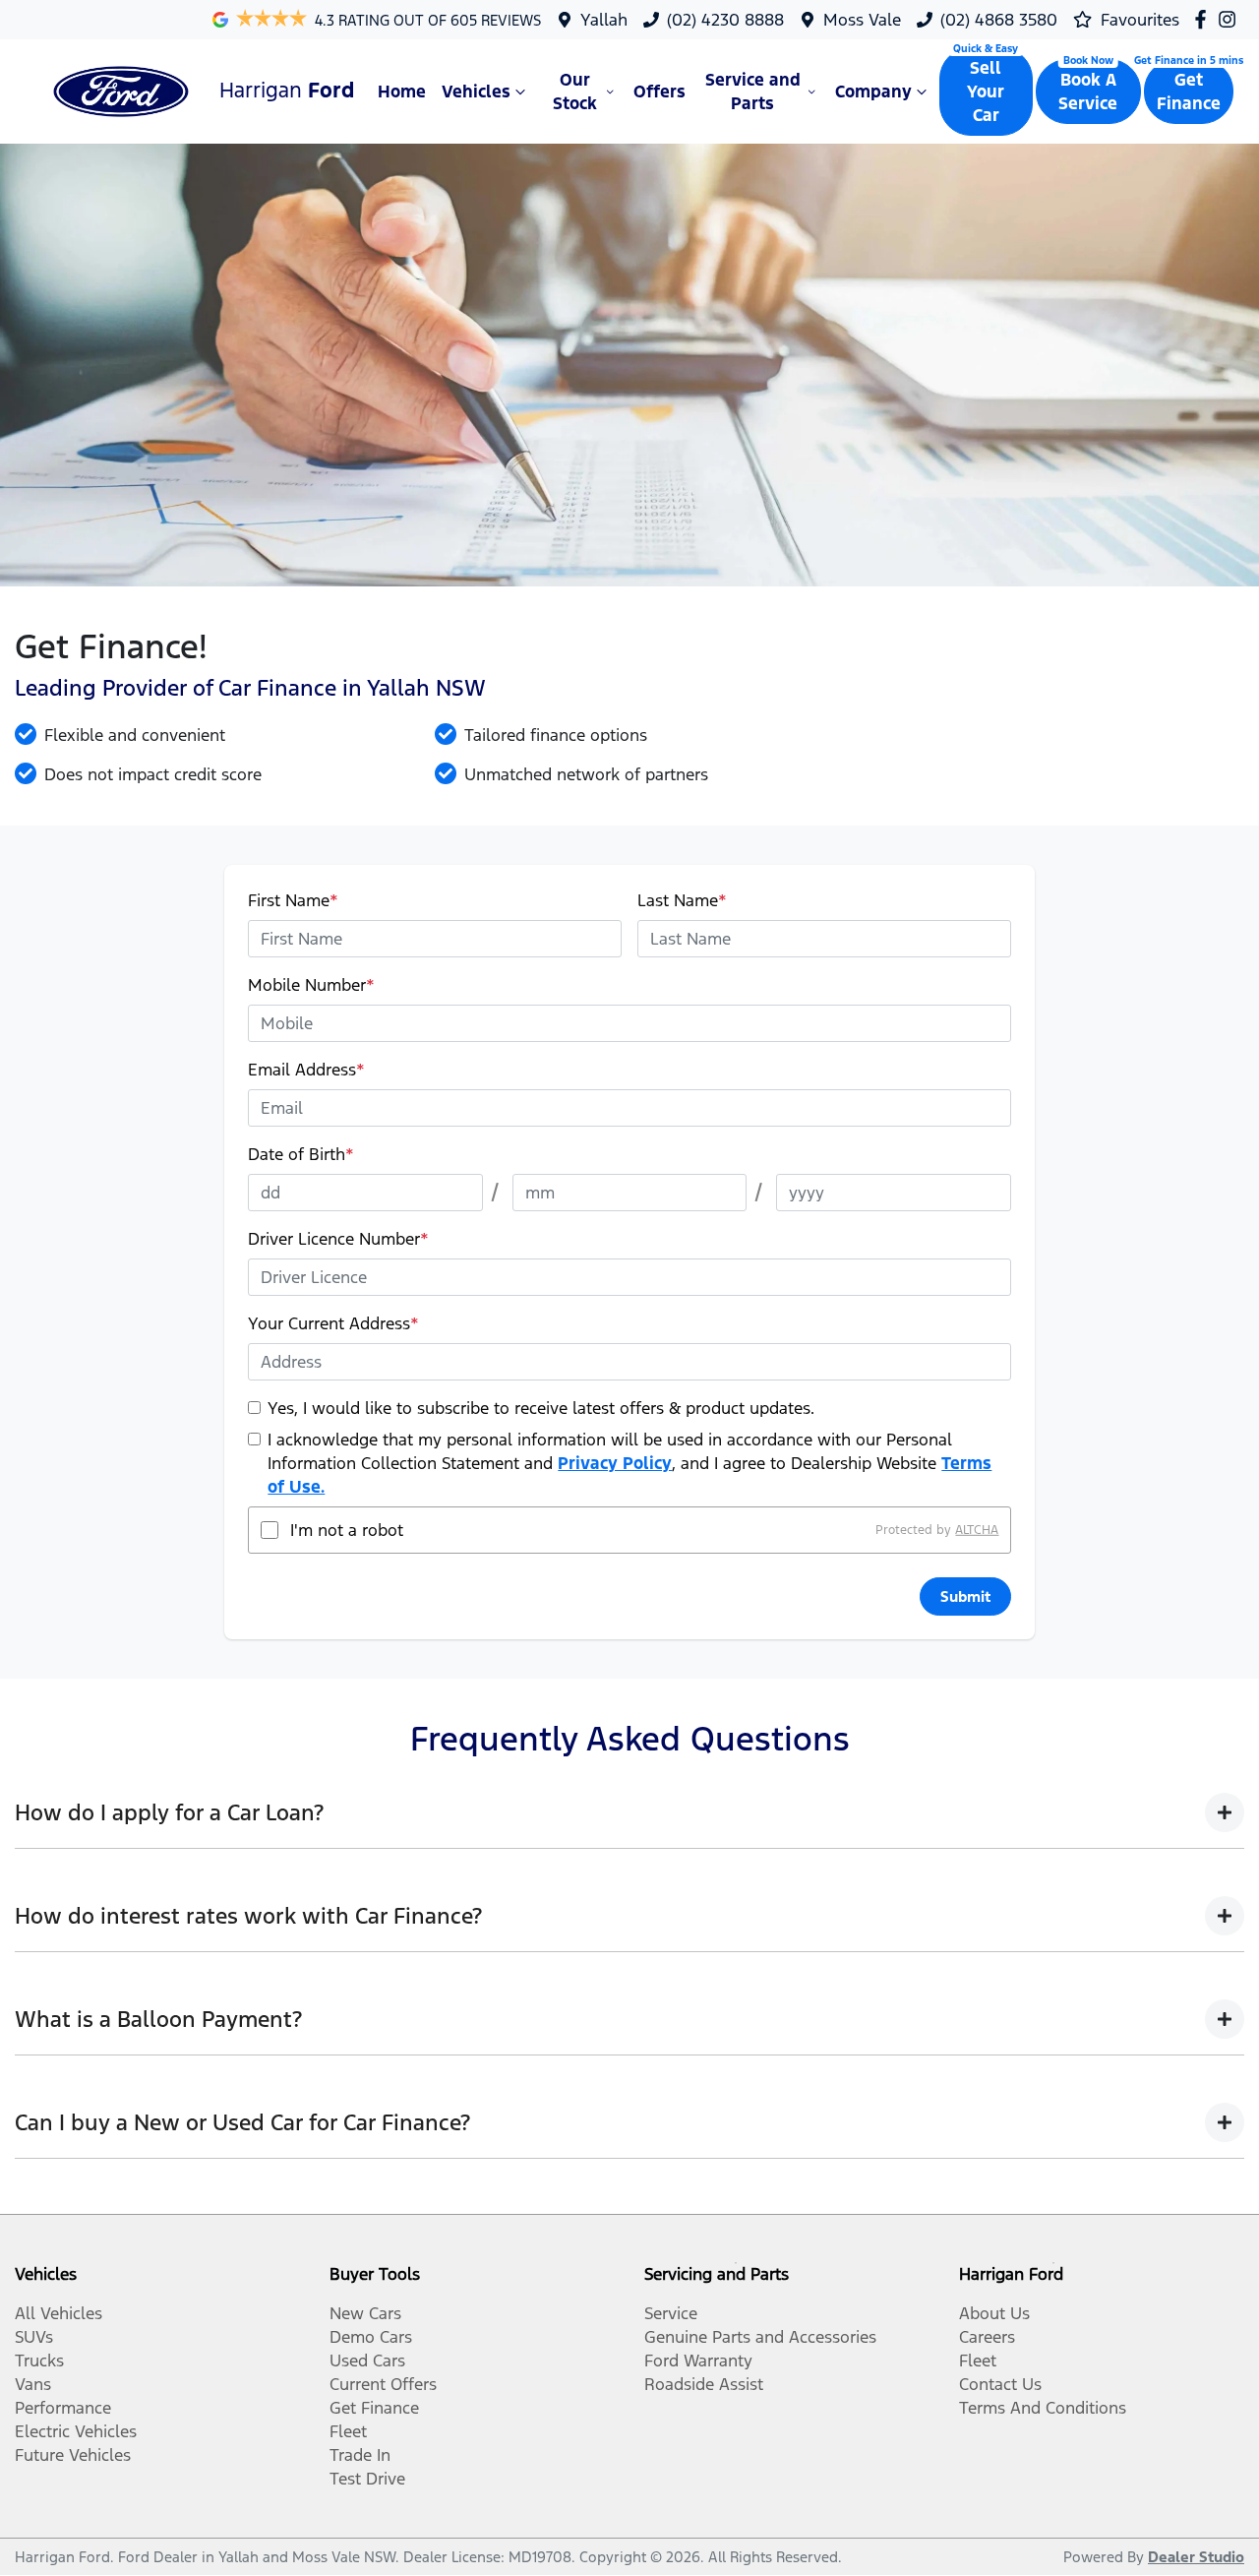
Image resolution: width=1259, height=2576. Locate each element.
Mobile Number (311, 985)
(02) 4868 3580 (999, 20)
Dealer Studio (1196, 2557)
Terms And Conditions (1043, 2408)
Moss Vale (862, 20)
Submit (965, 1596)
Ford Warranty (698, 2361)
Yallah (604, 20)
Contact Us (1000, 2384)
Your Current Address (333, 1323)
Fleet (348, 2431)
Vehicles (476, 92)
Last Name (682, 900)
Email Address (306, 1070)
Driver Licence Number (338, 1239)
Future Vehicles (73, 2455)
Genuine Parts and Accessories (760, 2337)
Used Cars (367, 2361)
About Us (994, 2313)
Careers (987, 2337)
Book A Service (1088, 92)
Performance (63, 2408)
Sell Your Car (986, 92)
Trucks (39, 2361)
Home (402, 92)
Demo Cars (371, 2337)
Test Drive (367, 2479)
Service (671, 2313)
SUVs (34, 2337)
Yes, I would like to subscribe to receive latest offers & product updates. (541, 1408)
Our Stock (575, 92)
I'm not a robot (347, 1530)
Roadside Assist (704, 2384)
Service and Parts (753, 92)
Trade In (360, 2455)
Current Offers (383, 2384)
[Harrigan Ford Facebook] (1204, 19)
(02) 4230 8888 (725, 20)
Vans (33, 2384)
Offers (659, 92)
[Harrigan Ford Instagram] (1231, 19)
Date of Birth (301, 1154)
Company (873, 92)
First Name (293, 900)
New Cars (365, 2313)
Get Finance (1189, 92)
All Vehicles (59, 2313)
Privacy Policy (615, 1463)
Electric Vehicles (76, 2431)
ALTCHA (977, 1530)
